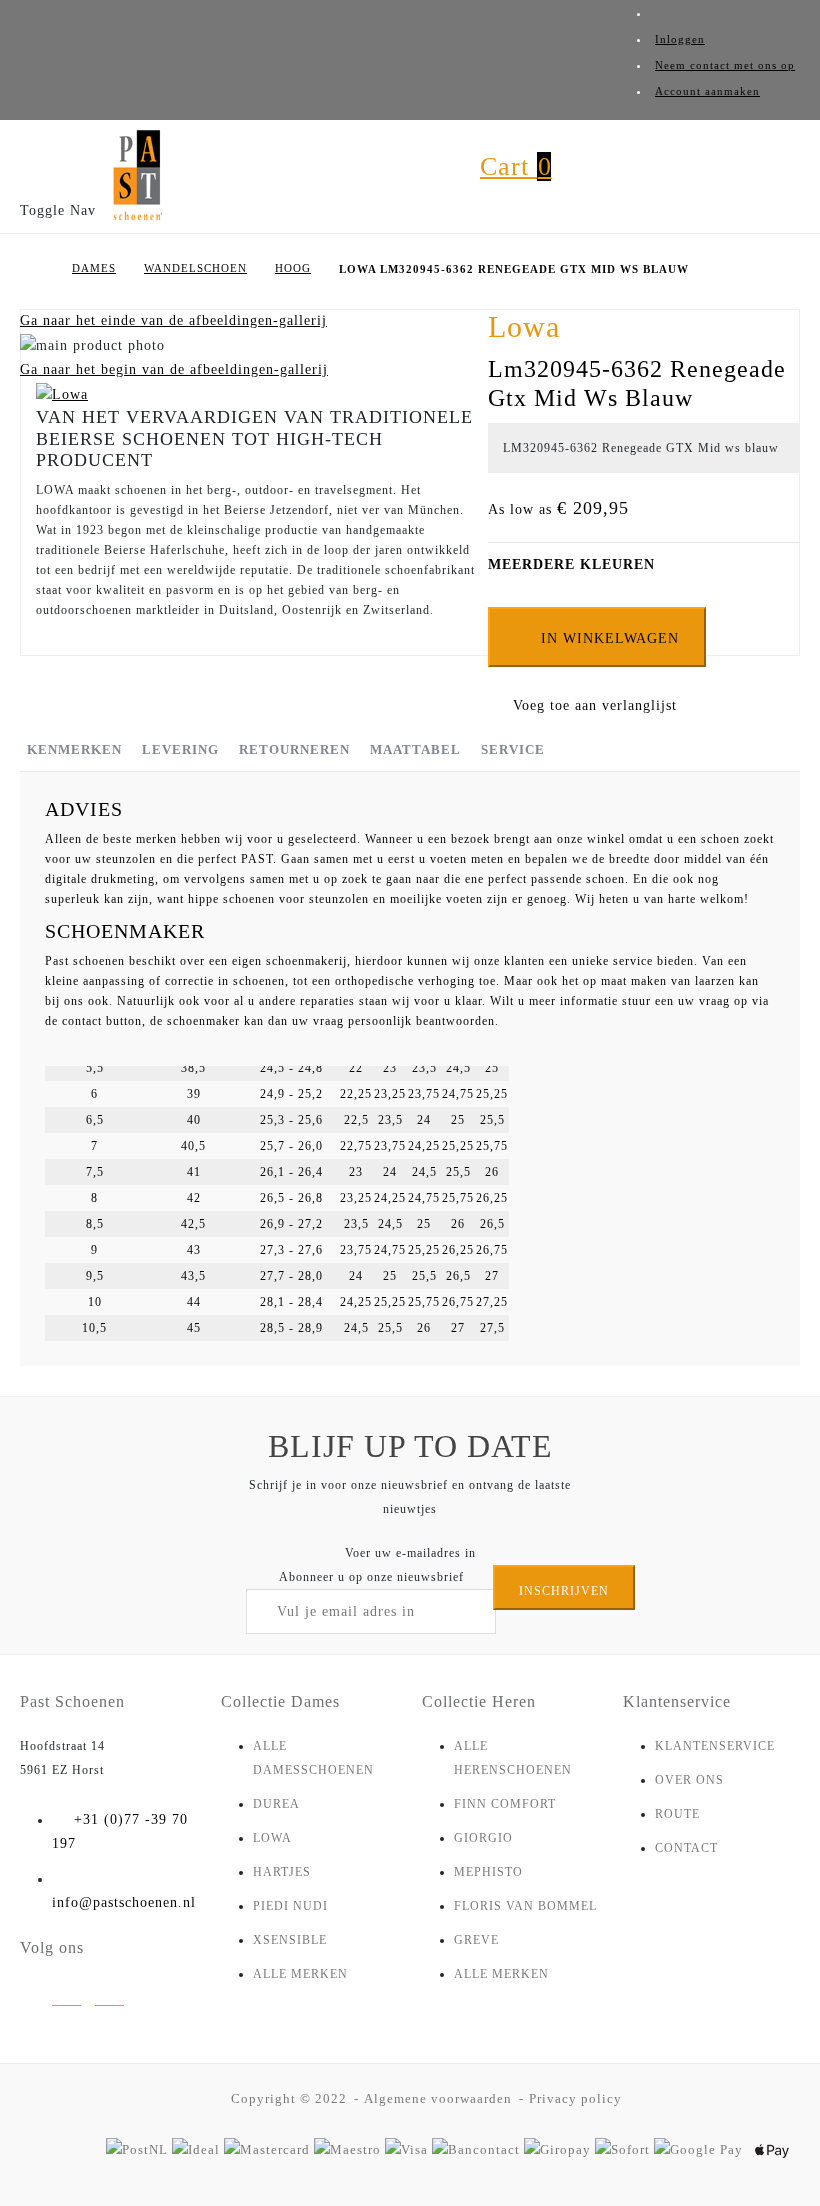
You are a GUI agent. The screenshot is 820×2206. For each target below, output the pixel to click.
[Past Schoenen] (137, 176)
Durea (276, 1804)
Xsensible (290, 1940)
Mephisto (488, 1872)
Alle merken (300, 1974)
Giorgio (483, 1838)
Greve (476, 1940)
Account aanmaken (707, 91)
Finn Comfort (505, 1804)
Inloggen (680, 39)
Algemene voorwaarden (438, 2098)
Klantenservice (715, 1746)
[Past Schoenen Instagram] (66, 2000)
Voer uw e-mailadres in (410, 1553)
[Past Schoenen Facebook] (109, 2000)
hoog (293, 268)
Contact (686, 1848)
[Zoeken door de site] (427, 185)
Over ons (689, 1780)
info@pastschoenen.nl (124, 1902)
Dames (94, 268)
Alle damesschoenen (313, 1758)
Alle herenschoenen (513, 1758)
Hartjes (282, 1872)
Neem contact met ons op (725, 65)
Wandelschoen (195, 268)
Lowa (272, 1838)
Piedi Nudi (290, 1906)
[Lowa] (62, 393)
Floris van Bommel (525, 1906)
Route (677, 1814)
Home (37, 269)
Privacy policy (575, 2098)
